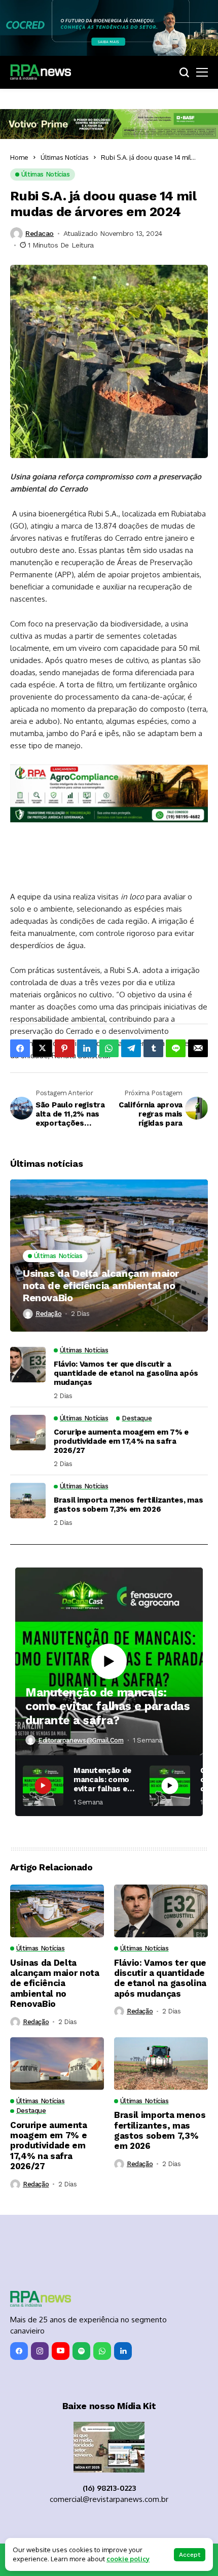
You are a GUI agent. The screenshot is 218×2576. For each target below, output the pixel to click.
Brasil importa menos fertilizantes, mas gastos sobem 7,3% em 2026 (128, 1505)
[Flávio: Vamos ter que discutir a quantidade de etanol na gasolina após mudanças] (28, 1365)
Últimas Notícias (65, 157)
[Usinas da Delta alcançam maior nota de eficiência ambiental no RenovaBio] (109, 1256)
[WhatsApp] (102, 2351)
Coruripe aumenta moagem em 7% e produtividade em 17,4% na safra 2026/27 (121, 1441)
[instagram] (40, 2351)
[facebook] (19, 2351)
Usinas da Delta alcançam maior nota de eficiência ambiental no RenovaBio (101, 1285)
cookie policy (128, 2559)
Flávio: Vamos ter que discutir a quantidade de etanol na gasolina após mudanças (126, 1373)
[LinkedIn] (123, 2351)
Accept (190, 2555)
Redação (48, 1314)
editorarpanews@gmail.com (81, 1740)
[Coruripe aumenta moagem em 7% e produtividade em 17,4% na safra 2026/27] (28, 1433)
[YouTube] (61, 2351)
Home (19, 157)
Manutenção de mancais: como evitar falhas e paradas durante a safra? (107, 1707)
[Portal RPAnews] (41, 72)
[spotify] (81, 2351)
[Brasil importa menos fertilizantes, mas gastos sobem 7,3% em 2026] (28, 1501)
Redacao (40, 233)
